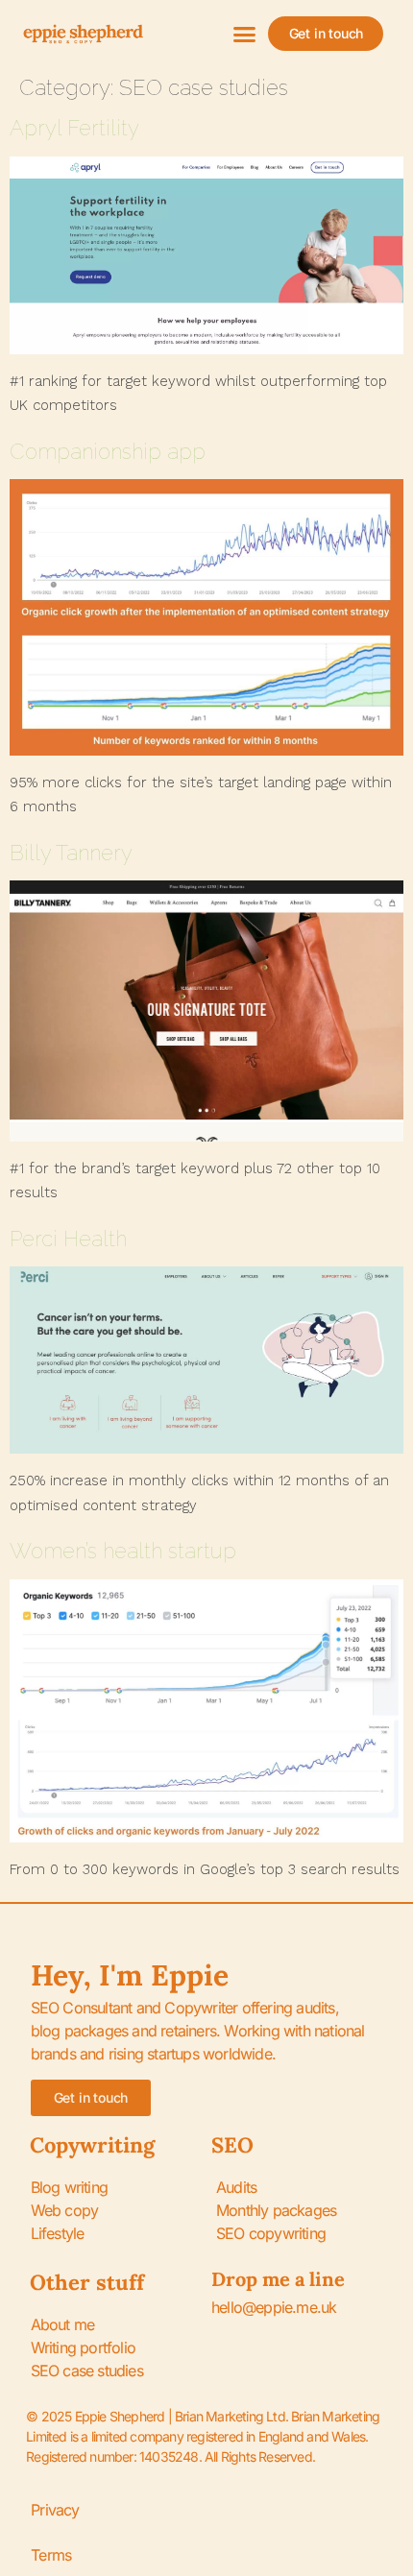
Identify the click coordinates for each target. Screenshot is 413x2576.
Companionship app (108, 451)
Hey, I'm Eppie (130, 1975)
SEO (232, 2145)
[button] (245, 34)
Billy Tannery (71, 853)
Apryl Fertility (74, 128)
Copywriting (92, 2145)
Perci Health (68, 1239)
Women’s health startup (123, 1551)
